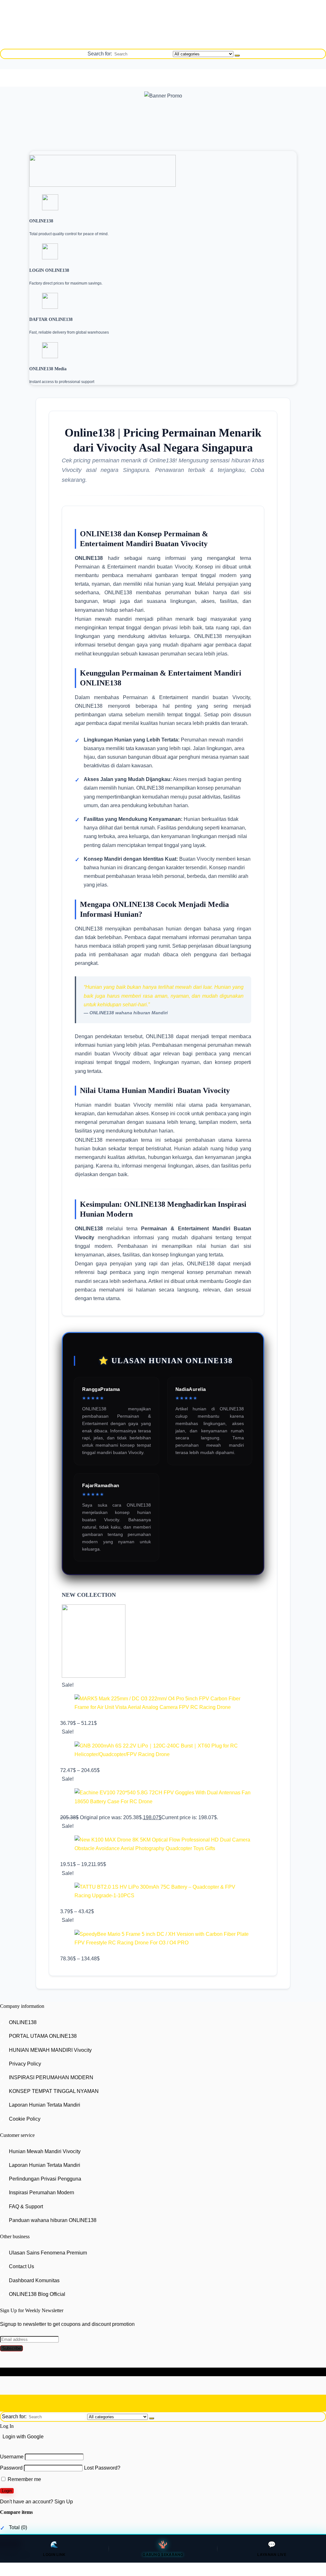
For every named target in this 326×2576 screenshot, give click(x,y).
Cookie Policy (25, 2119)
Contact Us (21, 2267)
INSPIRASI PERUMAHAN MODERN (51, 2077)
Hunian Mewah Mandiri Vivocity (45, 2151)
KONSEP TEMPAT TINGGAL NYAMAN (54, 2091)
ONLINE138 (23, 2022)
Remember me (24, 2479)
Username (12, 2457)
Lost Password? (102, 2468)
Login (7, 2491)
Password (11, 2468)
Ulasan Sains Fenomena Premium (48, 2253)
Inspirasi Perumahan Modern (42, 2193)
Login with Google (23, 2437)
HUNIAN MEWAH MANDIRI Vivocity (50, 2050)
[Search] (237, 55)
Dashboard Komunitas (34, 2280)
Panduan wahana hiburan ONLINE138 (53, 2220)
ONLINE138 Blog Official (37, 2294)
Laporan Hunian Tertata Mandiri (45, 2105)
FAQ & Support (26, 2207)
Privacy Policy (25, 2064)
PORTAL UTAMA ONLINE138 (43, 2036)
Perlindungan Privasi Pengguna (45, 2179)
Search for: (100, 54)
